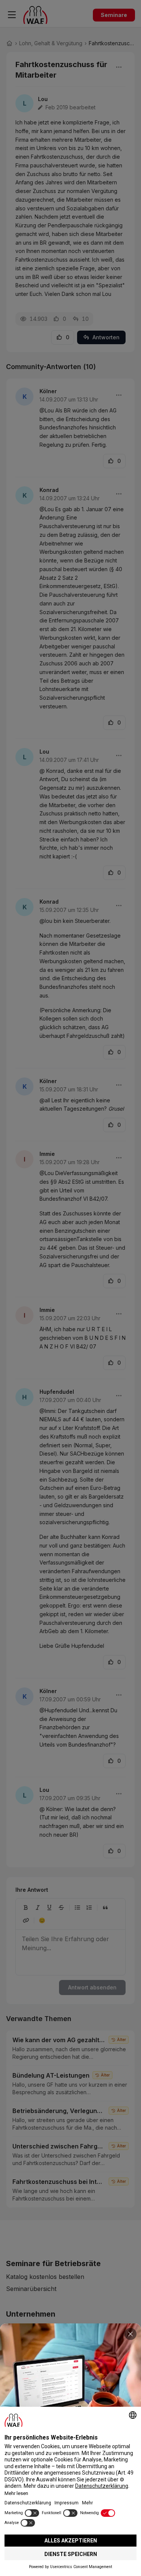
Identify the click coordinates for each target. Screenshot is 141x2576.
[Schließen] (130, 2334)
